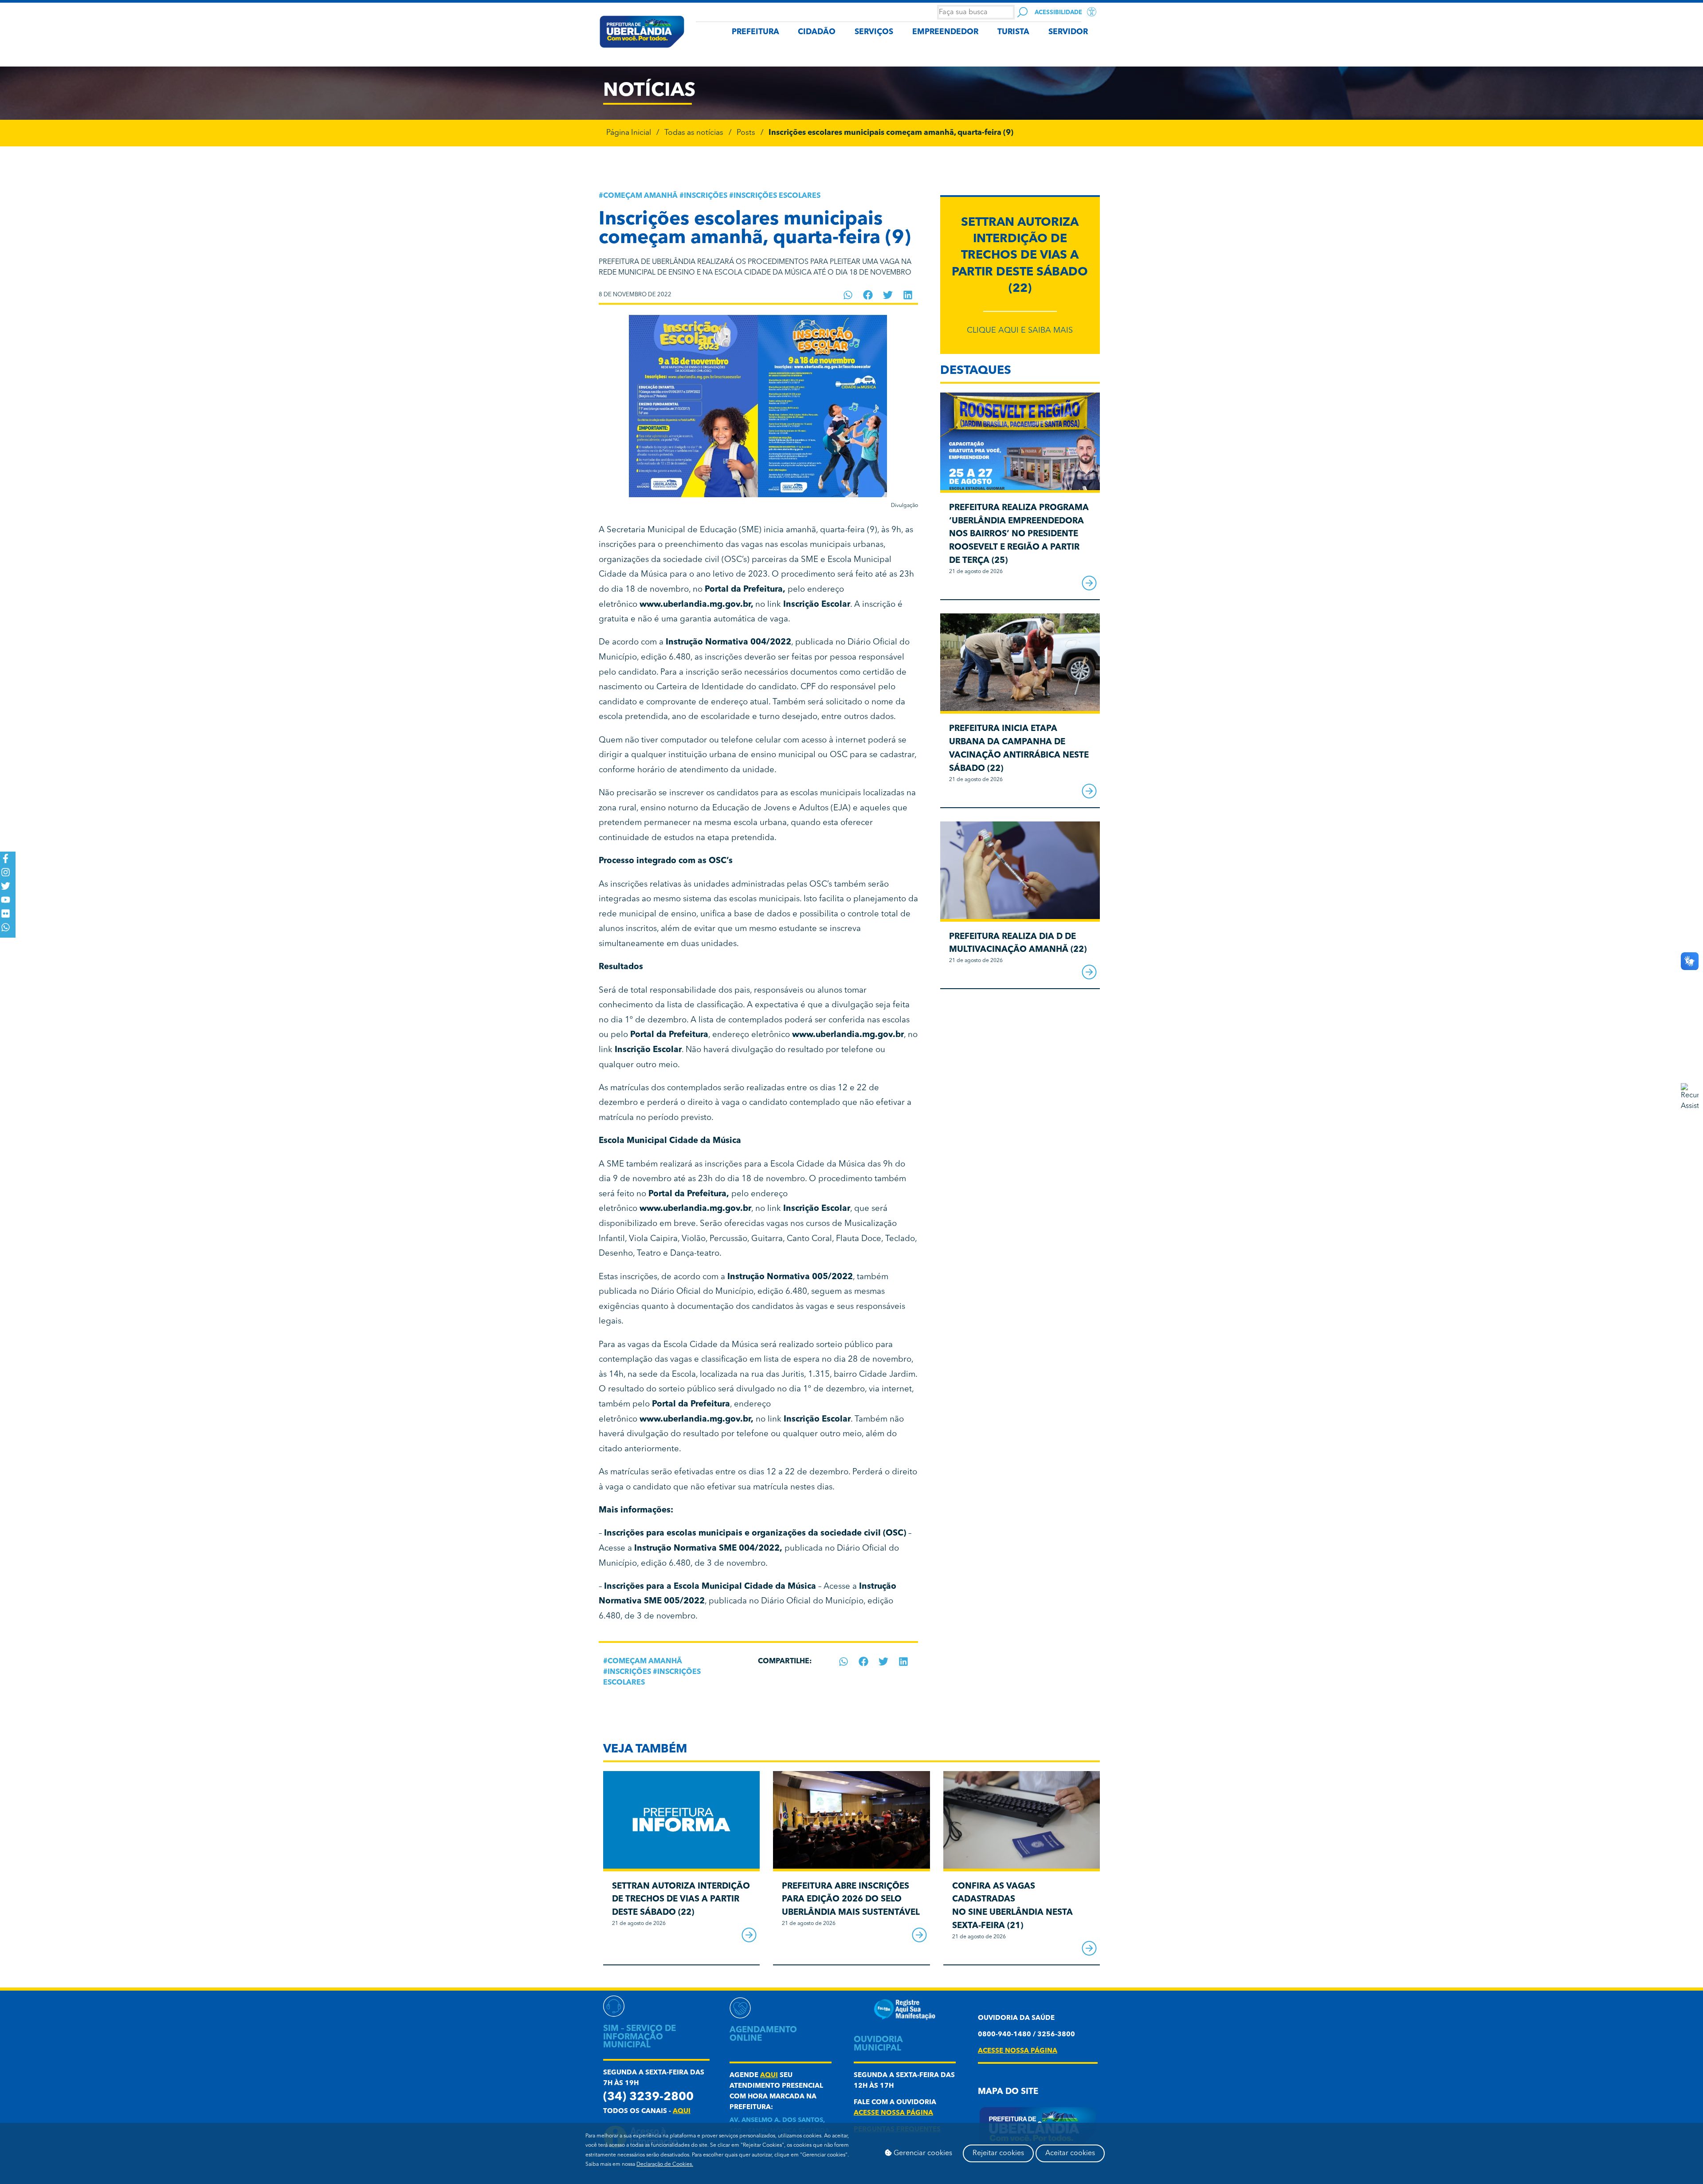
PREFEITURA (755, 32)
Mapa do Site (1008, 2092)
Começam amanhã (640, 196)
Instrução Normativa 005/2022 (790, 1277)
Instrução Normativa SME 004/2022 (707, 1549)
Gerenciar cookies (922, 2153)
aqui (682, 2111)
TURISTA (1013, 32)
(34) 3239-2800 (648, 2097)
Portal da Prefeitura (744, 590)
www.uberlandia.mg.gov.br (695, 605)
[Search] (1022, 12)
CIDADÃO (817, 32)
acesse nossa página (893, 2113)
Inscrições (706, 196)
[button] (848, 295)
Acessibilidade (1058, 13)
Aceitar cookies (1070, 2153)
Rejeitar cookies (998, 2153)
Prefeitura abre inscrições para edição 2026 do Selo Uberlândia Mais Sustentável (851, 1900)
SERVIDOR (1068, 32)
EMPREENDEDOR (945, 32)
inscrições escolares (777, 196)
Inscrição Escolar (817, 1209)
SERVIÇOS (874, 32)
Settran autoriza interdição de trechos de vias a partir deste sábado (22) (1020, 256)
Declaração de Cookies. (665, 2164)
